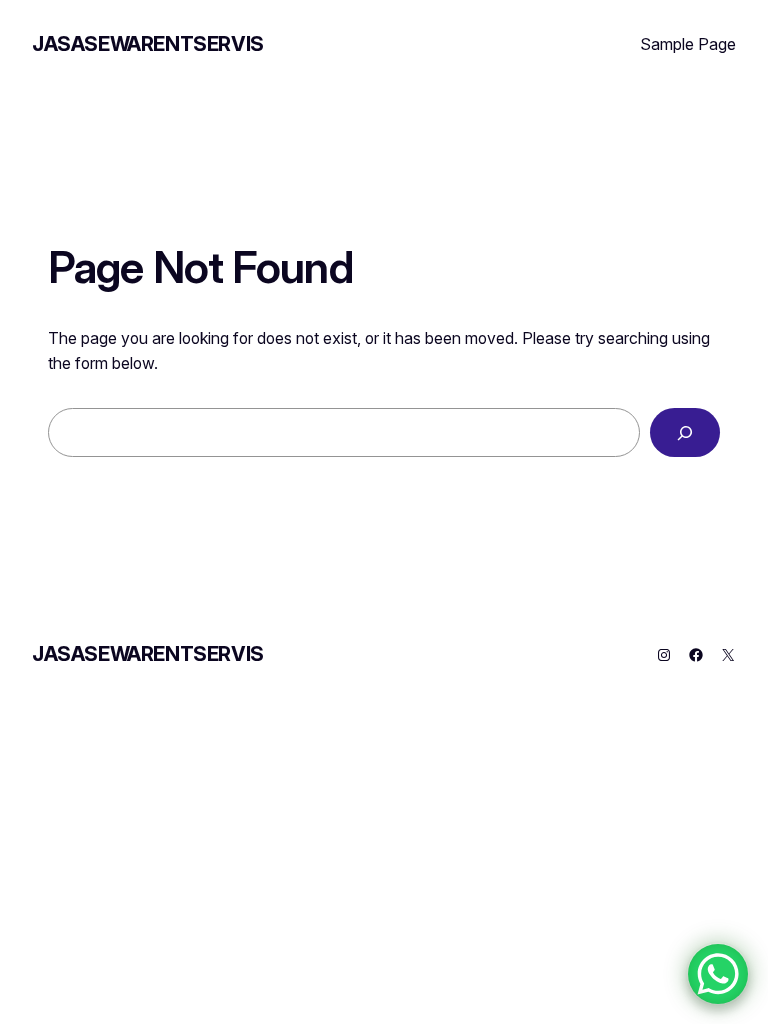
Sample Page (688, 44)
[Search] (685, 432)
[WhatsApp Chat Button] (718, 974)
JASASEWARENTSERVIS (148, 44)
